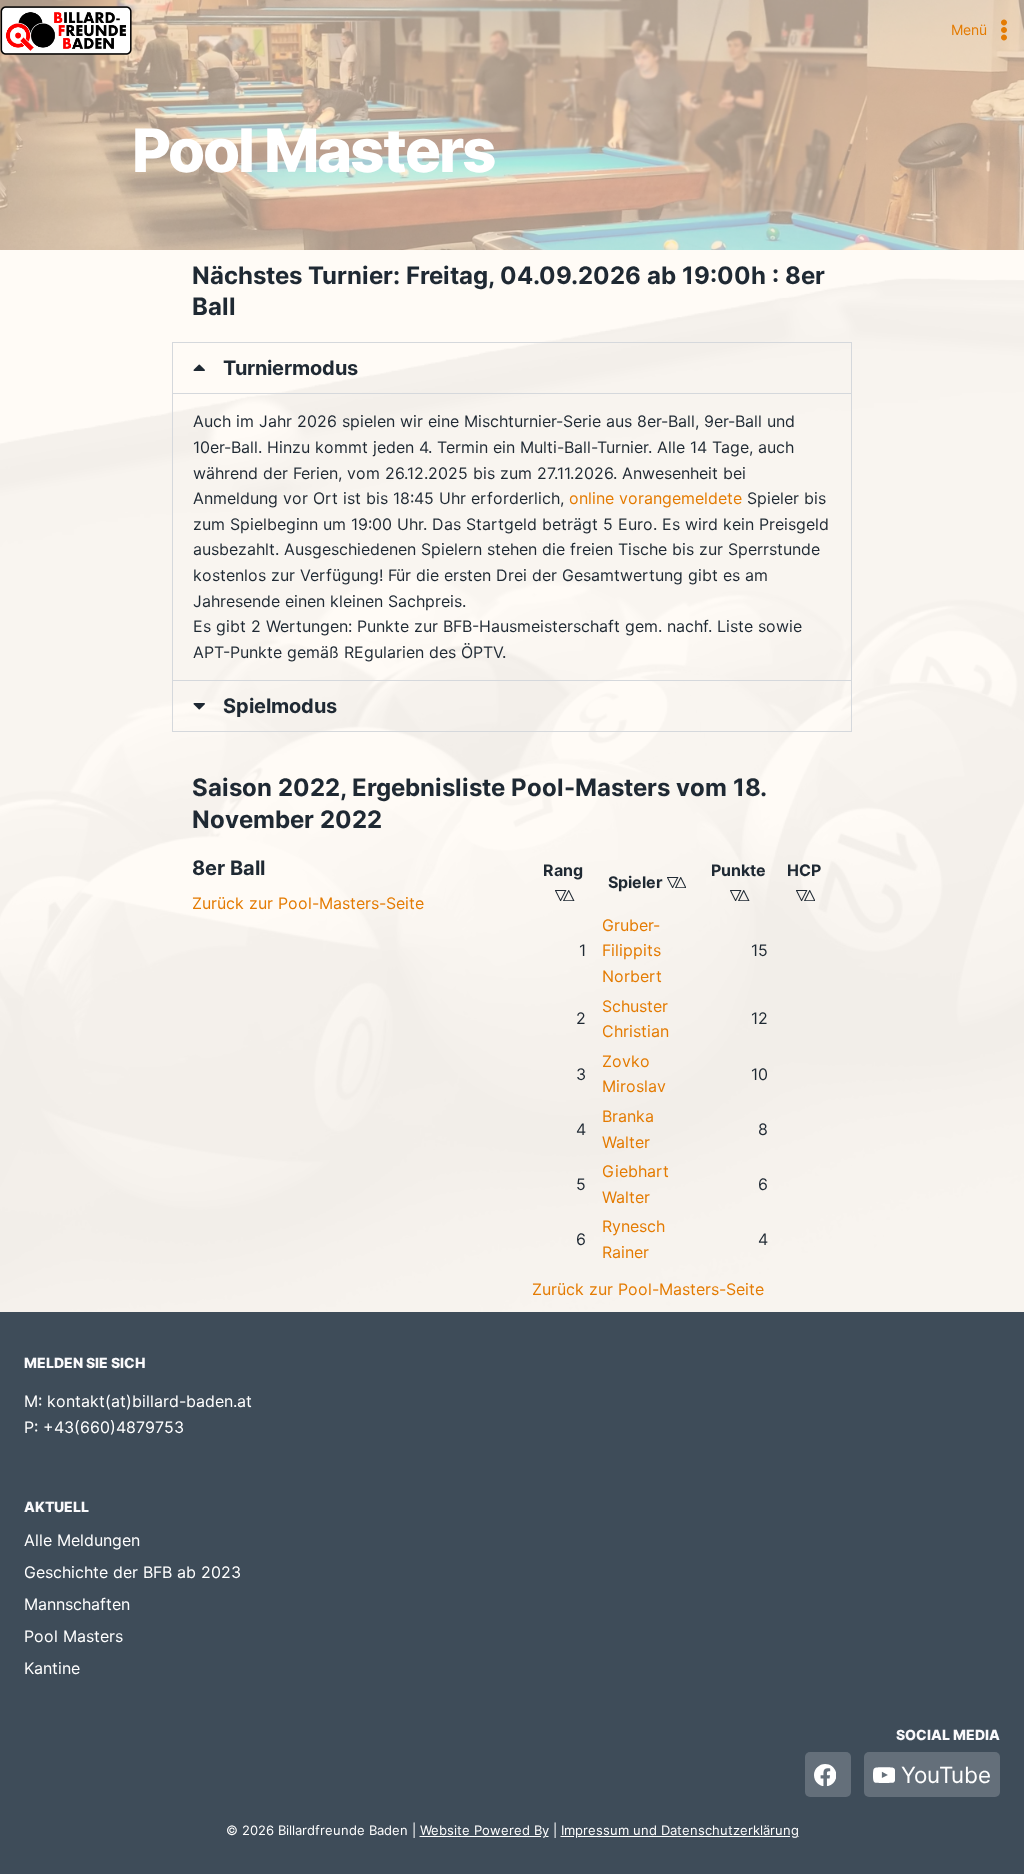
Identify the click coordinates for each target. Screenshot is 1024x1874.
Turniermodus (290, 368)
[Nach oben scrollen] (969, 1829)
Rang (564, 870)
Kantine (52, 1668)
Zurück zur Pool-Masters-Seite (308, 903)
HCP (805, 870)
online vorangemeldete (655, 498)
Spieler (650, 882)
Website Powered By (484, 1830)
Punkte (739, 870)
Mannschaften (77, 1604)
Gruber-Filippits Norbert (632, 950)
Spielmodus (280, 706)
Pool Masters (73, 1636)
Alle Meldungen (82, 1540)
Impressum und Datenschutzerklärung (680, 1830)
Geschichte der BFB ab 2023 (132, 1572)
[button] (512, 368)
